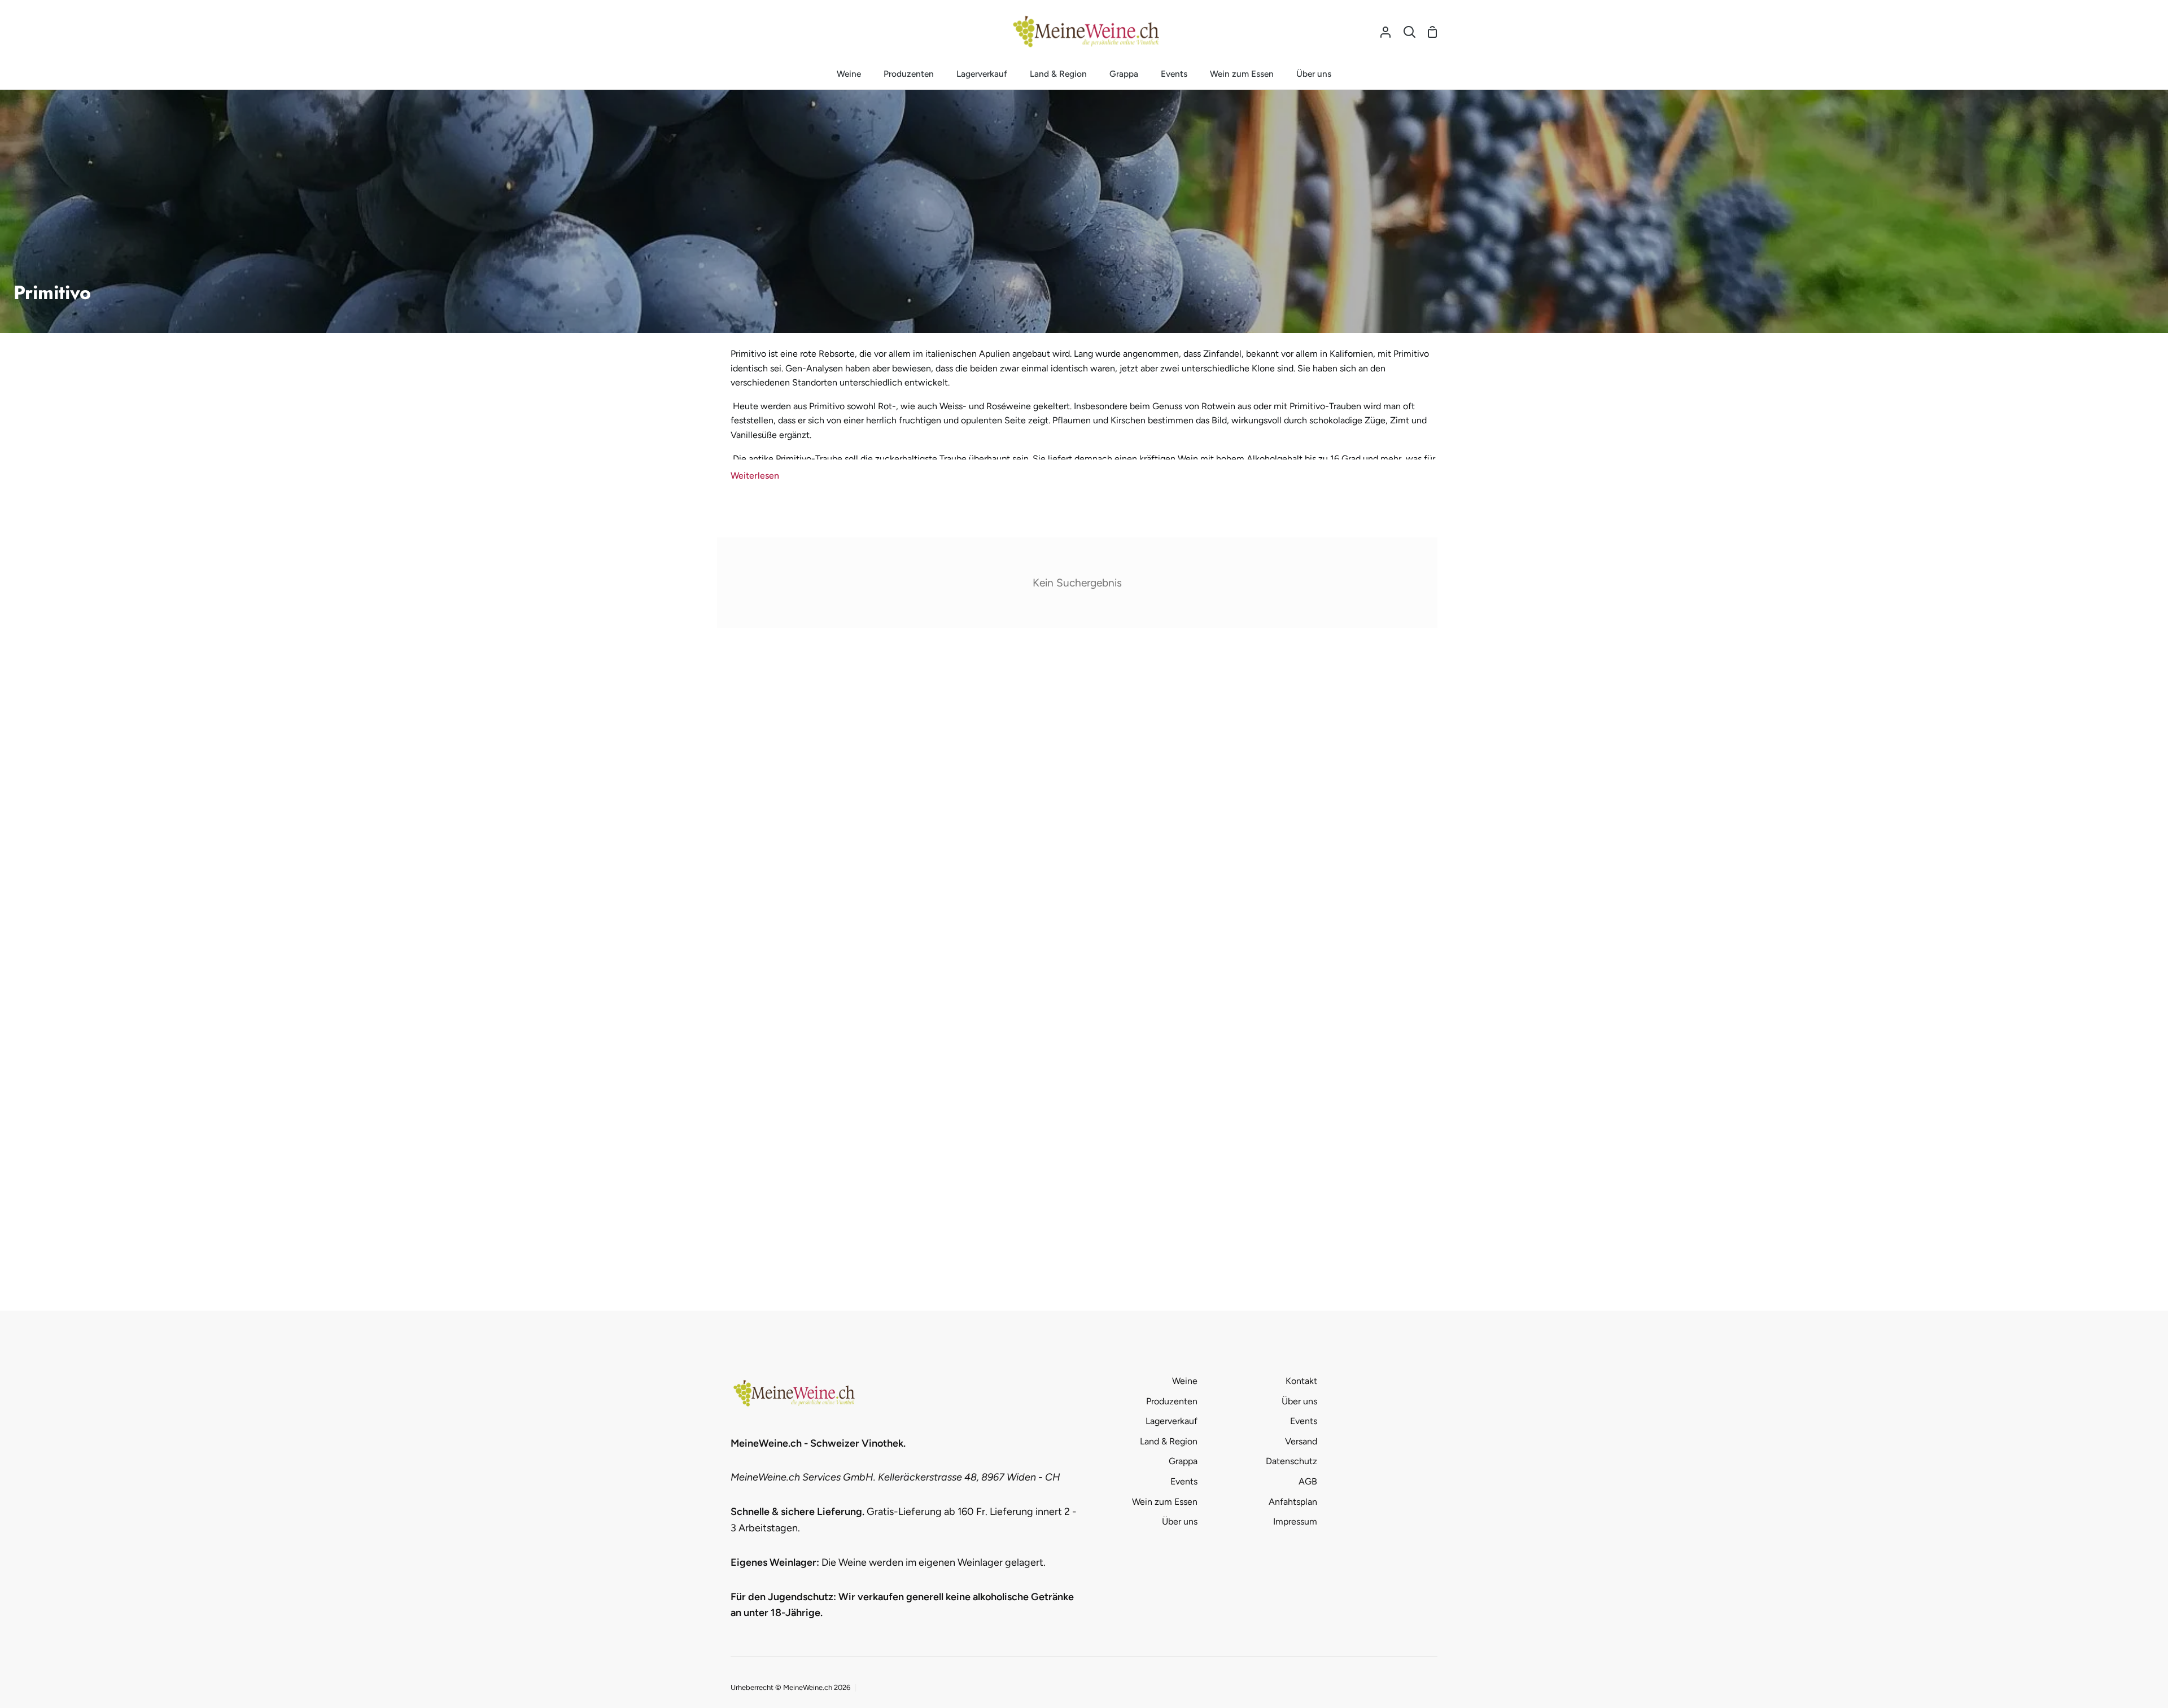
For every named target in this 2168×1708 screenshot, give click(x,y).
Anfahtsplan (1293, 1502)
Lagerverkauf (1172, 1421)
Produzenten (1172, 1401)
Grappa (1183, 1461)
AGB (1308, 1481)
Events (1184, 1481)
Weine (1185, 1381)
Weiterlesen (755, 476)
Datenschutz (1291, 1461)
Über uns (1180, 1521)
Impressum (1295, 1521)
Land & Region (1169, 1441)
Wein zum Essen (1165, 1502)
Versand (1301, 1441)
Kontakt (1301, 1381)
